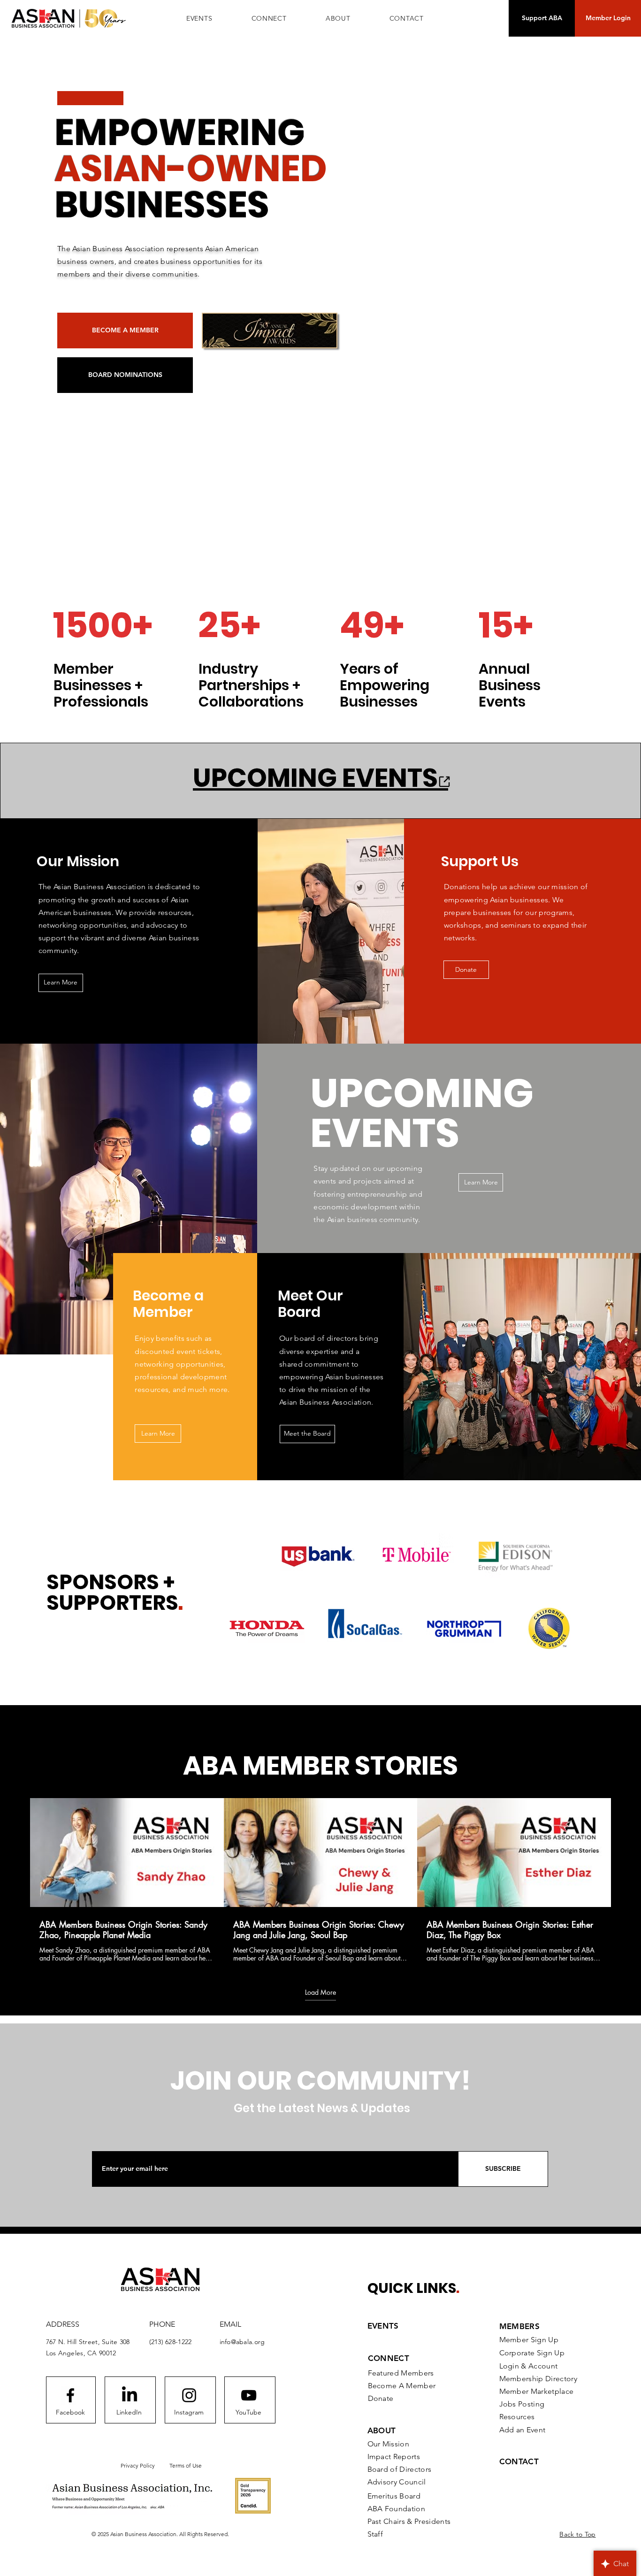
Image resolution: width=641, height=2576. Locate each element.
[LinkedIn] (130, 2395)
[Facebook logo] (70, 2395)
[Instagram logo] (189, 2395)
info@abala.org (242, 2342)
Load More (320, 1992)
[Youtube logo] (249, 2395)
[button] (269, 18)
